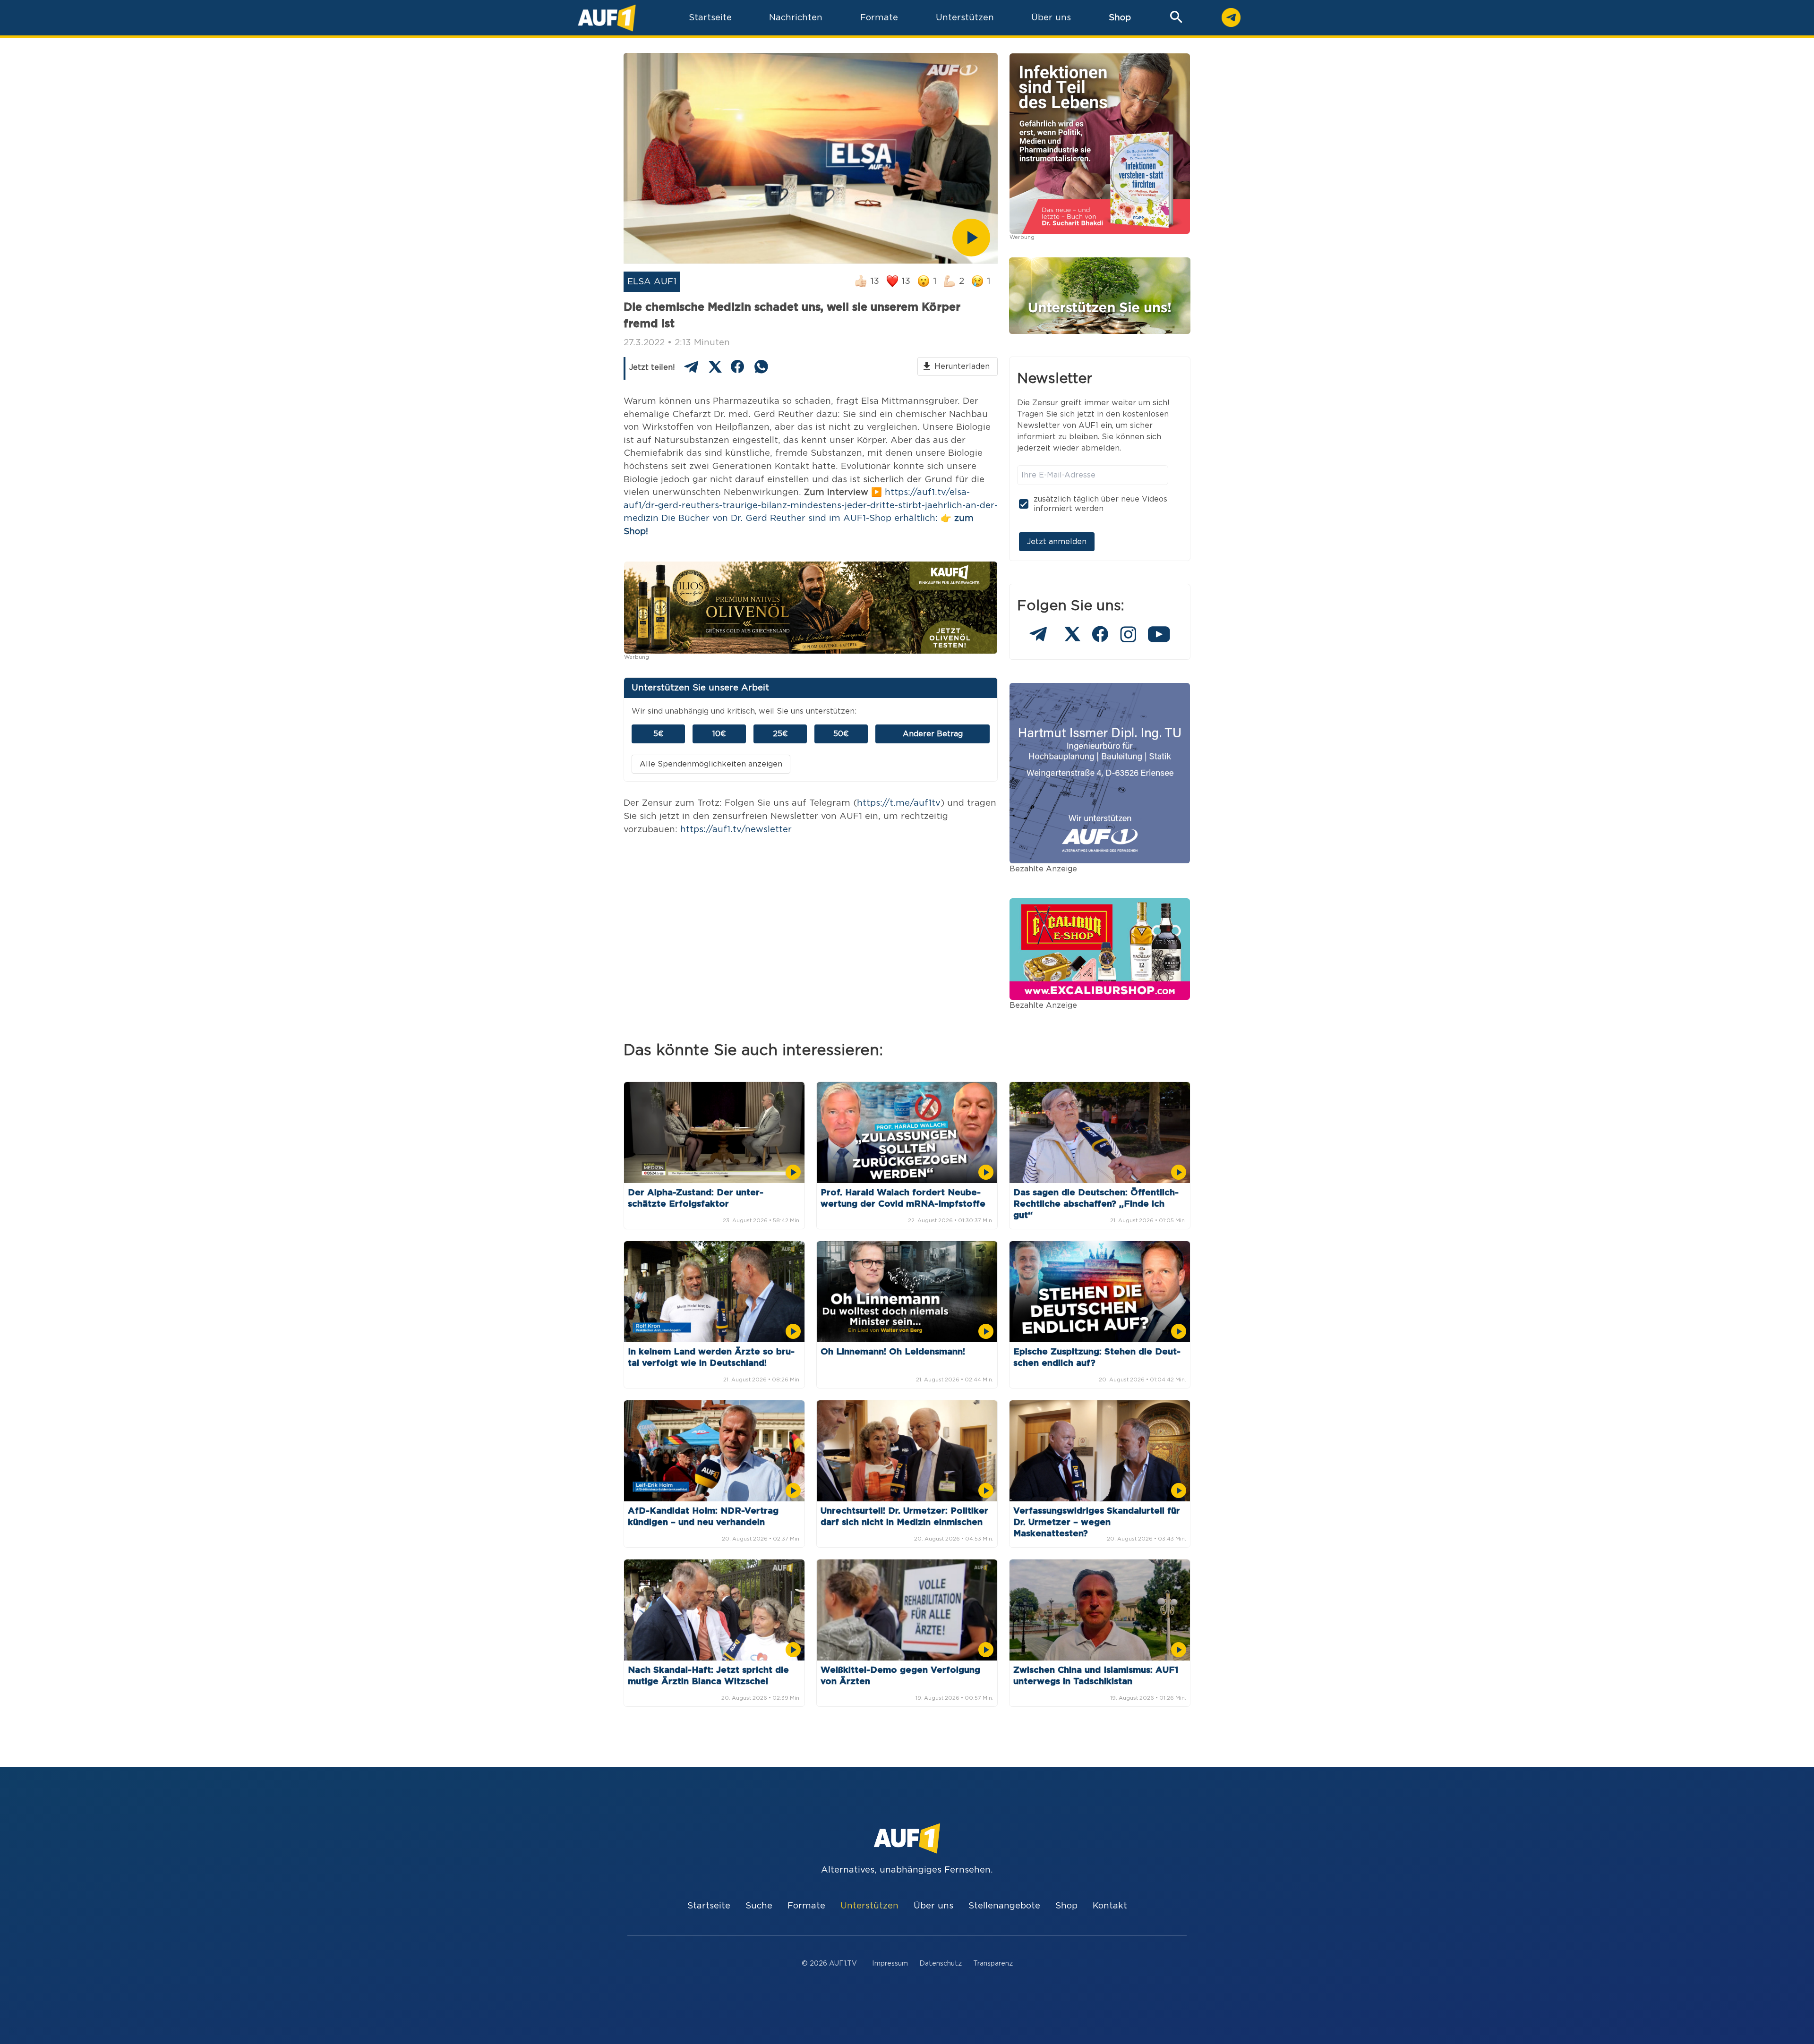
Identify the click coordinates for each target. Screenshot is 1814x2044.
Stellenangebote (1004, 1906)
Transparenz (993, 1963)
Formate (806, 1906)
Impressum (890, 1963)
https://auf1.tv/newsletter (736, 830)
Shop (1120, 18)
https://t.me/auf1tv (899, 803)
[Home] (607, 18)
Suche (759, 1906)
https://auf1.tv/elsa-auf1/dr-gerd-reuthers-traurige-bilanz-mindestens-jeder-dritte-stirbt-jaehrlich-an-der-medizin (811, 505)
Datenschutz (941, 1963)
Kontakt (1110, 1906)
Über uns (933, 1906)
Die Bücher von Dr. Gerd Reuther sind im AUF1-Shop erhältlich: (800, 518)
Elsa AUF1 (652, 282)
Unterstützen (869, 1906)
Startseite (709, 1906)
